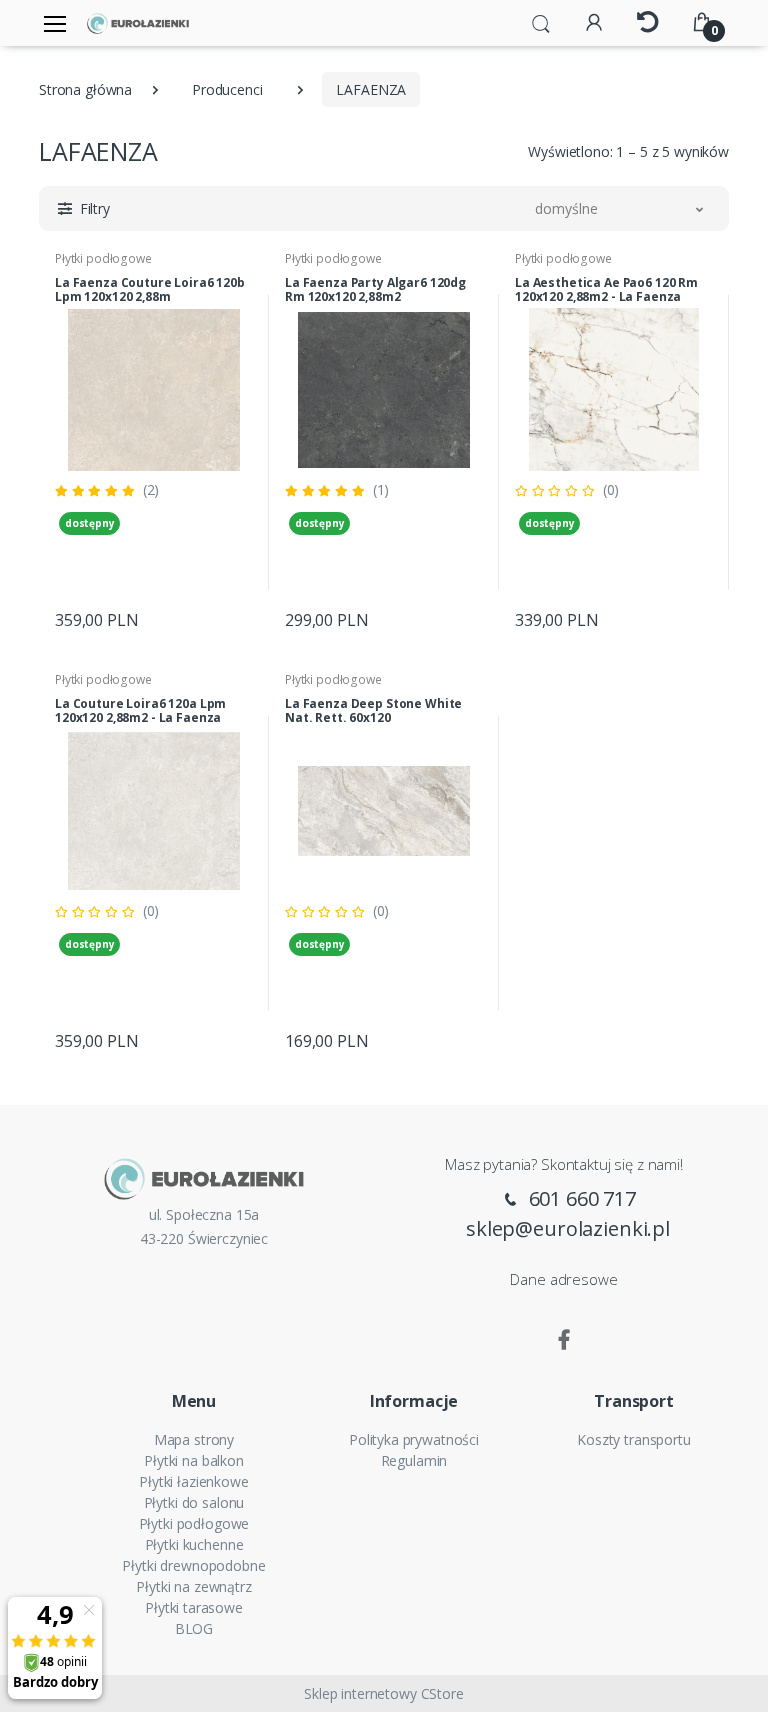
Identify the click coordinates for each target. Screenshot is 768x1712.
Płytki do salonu (194, 1502)
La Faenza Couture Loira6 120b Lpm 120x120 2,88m (150, 290)
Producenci (227, 89)
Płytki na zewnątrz (193, 1586)
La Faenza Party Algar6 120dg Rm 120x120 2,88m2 (375, 290)
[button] (541, 22)
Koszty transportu (634, 1439)
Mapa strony (194, 1439)
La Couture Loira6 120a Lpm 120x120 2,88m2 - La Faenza (140, 711)
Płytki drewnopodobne (193, 1565)
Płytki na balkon (194, 1460)
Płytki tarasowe (194, 1607)
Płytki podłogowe (103, 258)
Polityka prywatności (414, 1439)
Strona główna (85, 89)
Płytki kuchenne (194, 1544)
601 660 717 (580, 1198)
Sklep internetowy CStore (384, 1693)
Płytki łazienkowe (194, 1481)
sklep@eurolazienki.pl (568, 1228)
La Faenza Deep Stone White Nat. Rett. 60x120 (373, 711)
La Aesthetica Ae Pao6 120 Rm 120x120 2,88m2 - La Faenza (606, 290)
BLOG (194, 1628)
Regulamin (414, 1460)
